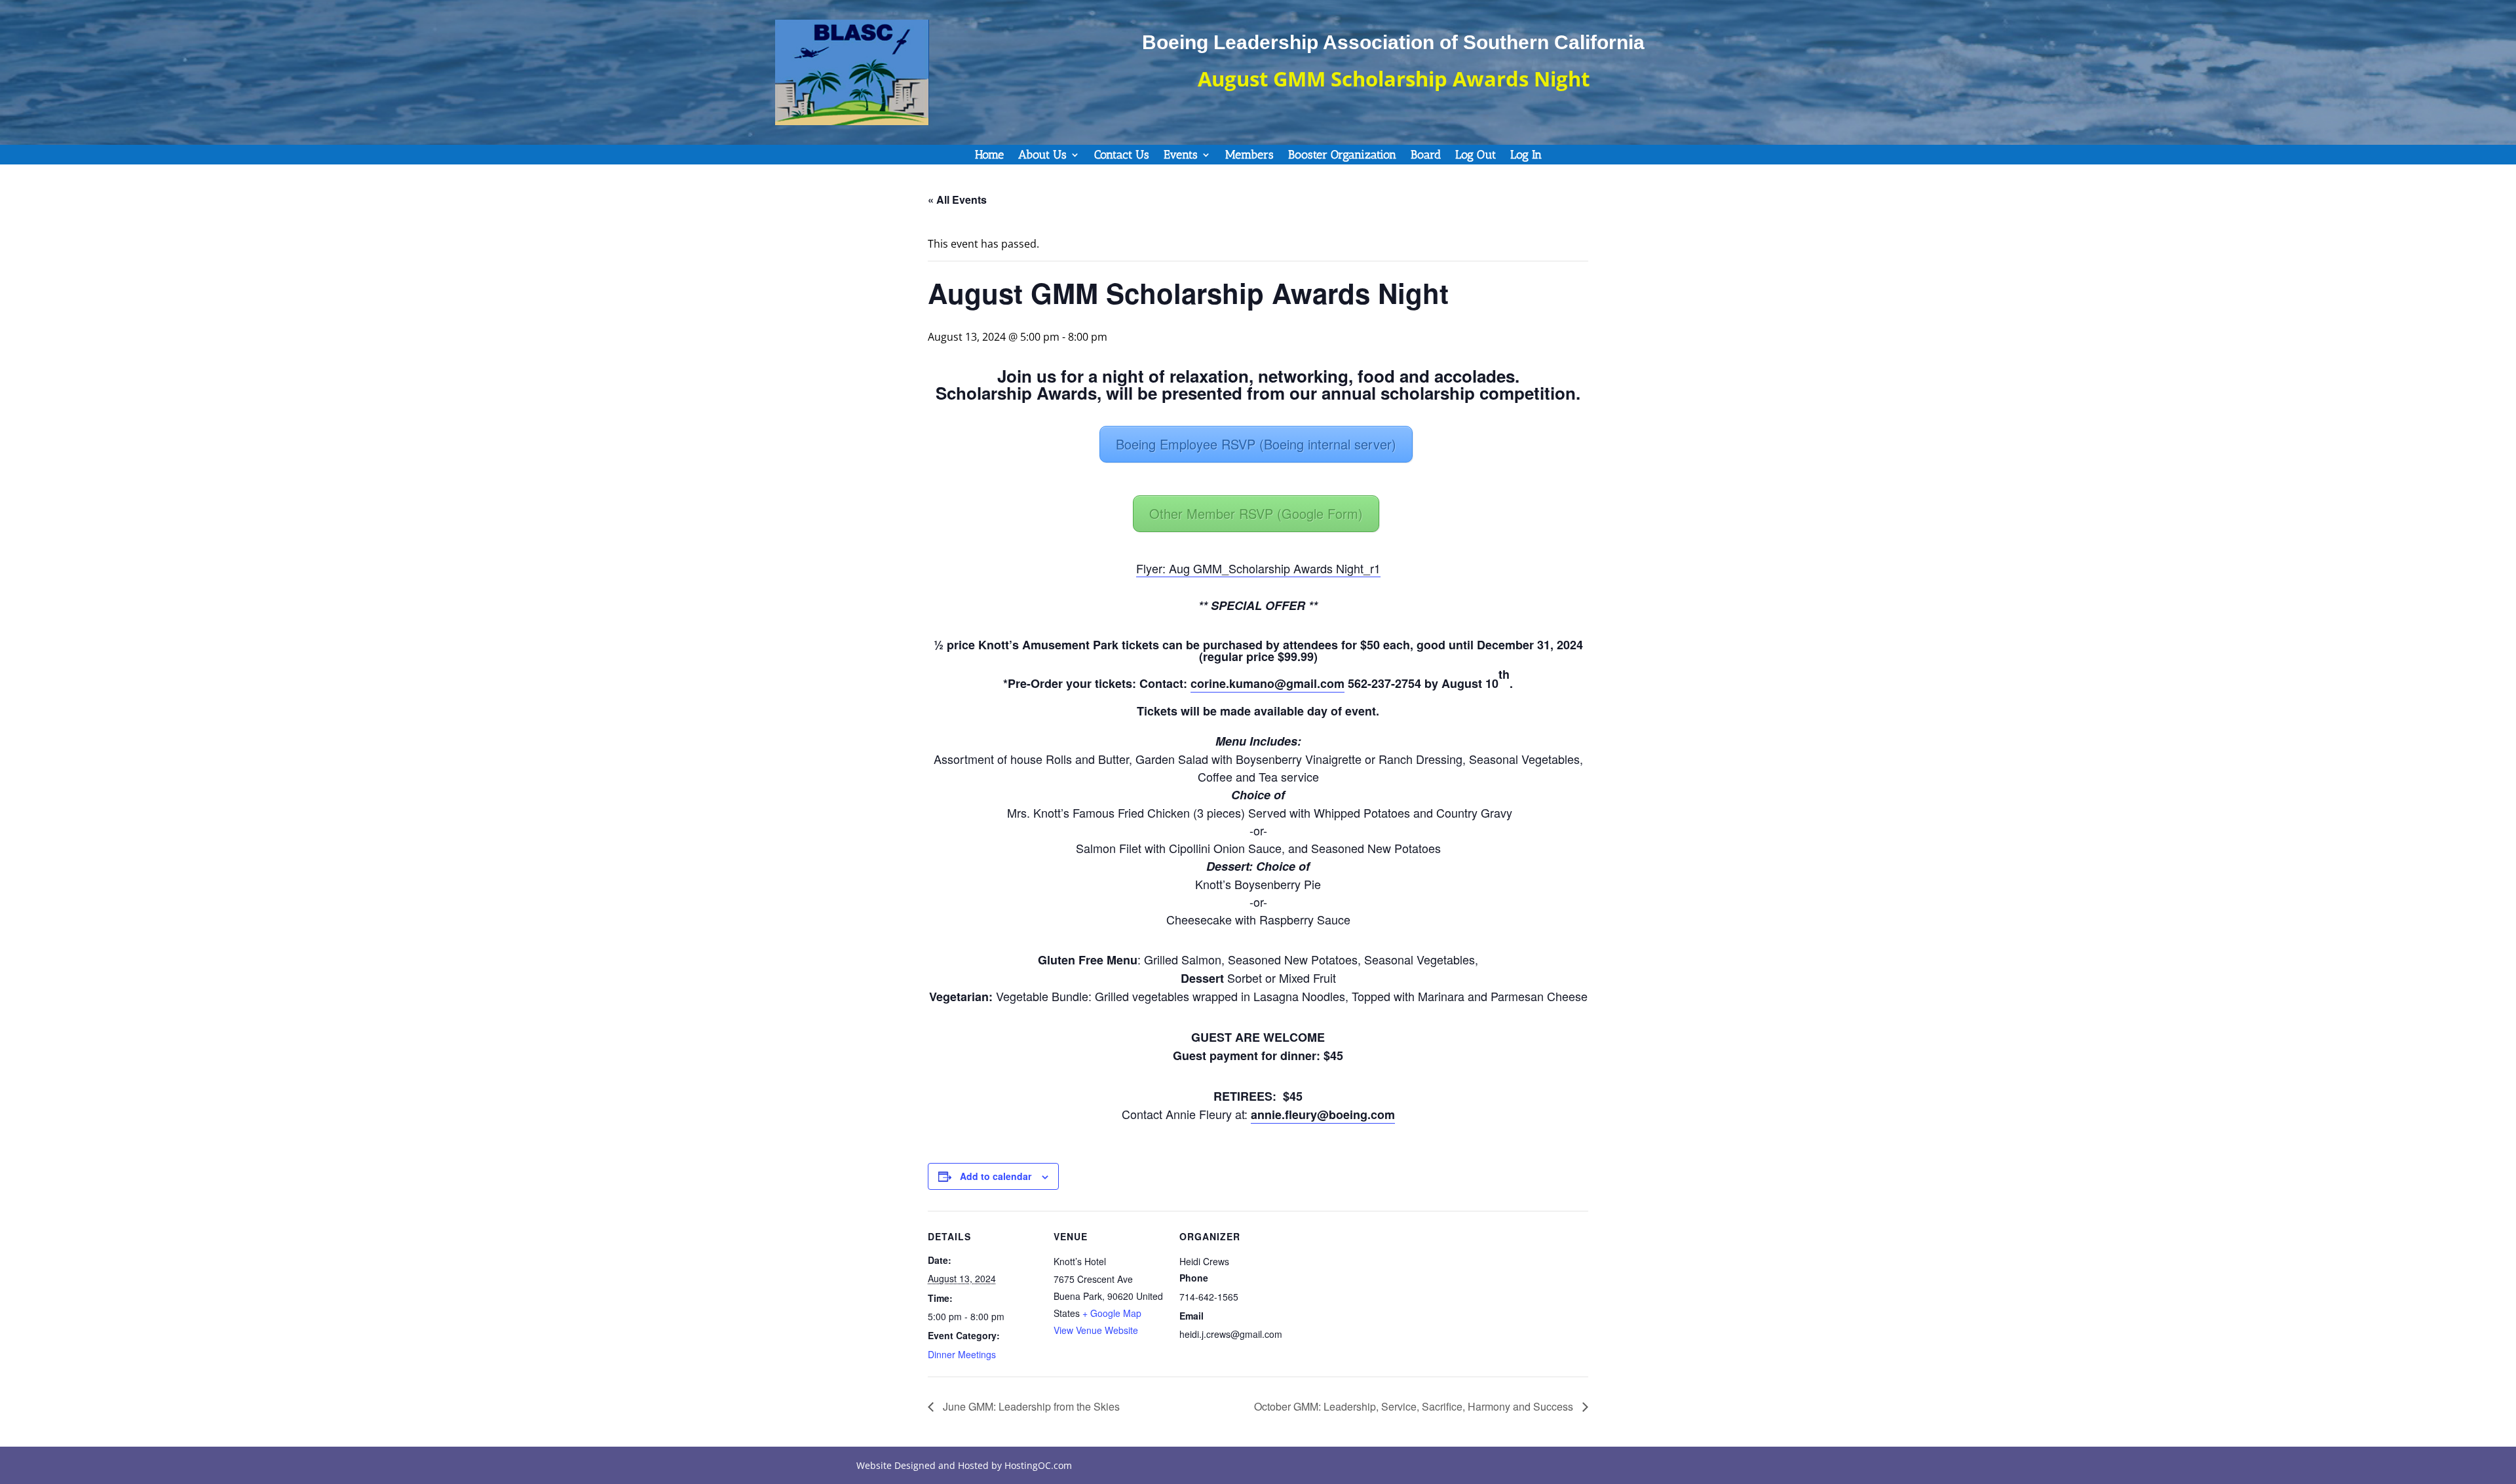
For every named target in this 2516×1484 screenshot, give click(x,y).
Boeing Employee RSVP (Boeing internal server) (1256, 444)
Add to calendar (996, 1176)
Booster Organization (1342, 156)
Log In (1526, 156)
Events (1181, 156)
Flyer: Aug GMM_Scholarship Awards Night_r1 (1258, 568)
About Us (1042, 156)
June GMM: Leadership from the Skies (1030, 1406)
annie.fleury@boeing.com (1323, 1114)
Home (989, 156)
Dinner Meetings (962, 1354)
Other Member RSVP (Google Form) (1256, 513)
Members (1249, 156)
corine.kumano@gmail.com (1268, 683)
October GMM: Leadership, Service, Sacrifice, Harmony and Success (1415, 1406)
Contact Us (1122, 156)
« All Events (957, 200)
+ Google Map (1112, 1313)
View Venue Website (1096, 1330)
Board (1426, 156)
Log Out (1476, 156)
